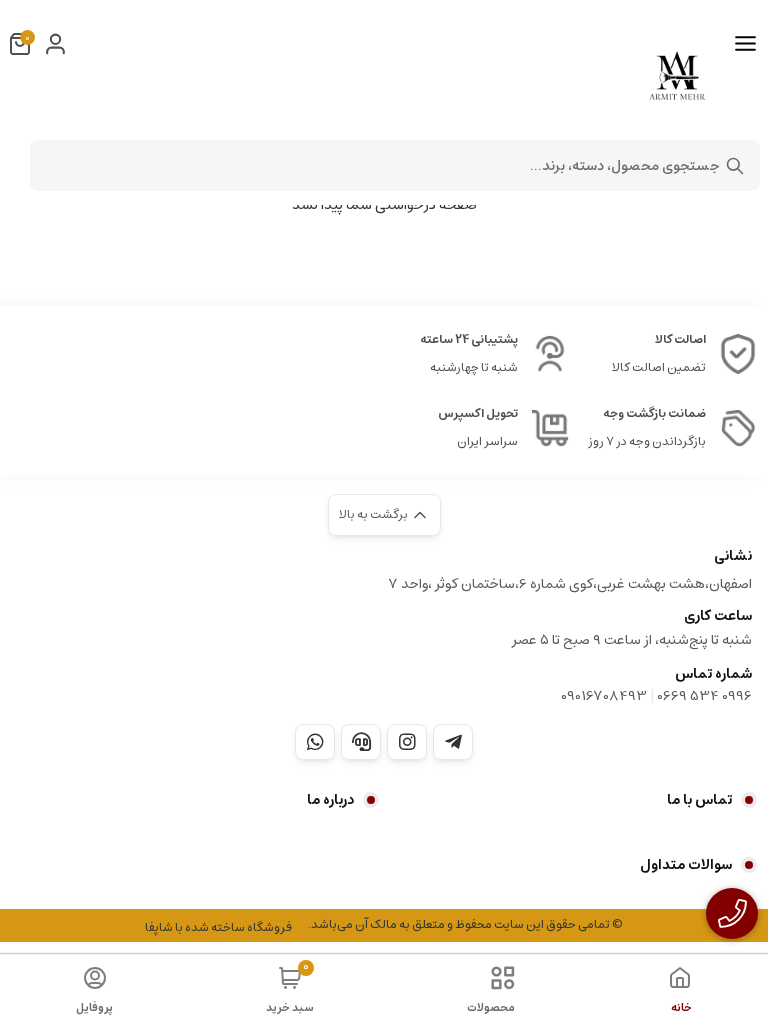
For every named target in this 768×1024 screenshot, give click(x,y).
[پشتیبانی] (361, 742)
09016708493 (604, 696)
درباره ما (330, 800)
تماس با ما (699, 800)
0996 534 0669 (704, 696)
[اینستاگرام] (407, 742)
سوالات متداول (686, 865)
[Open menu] (745, 44)
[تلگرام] (453, 742)
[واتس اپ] (315, 742)
